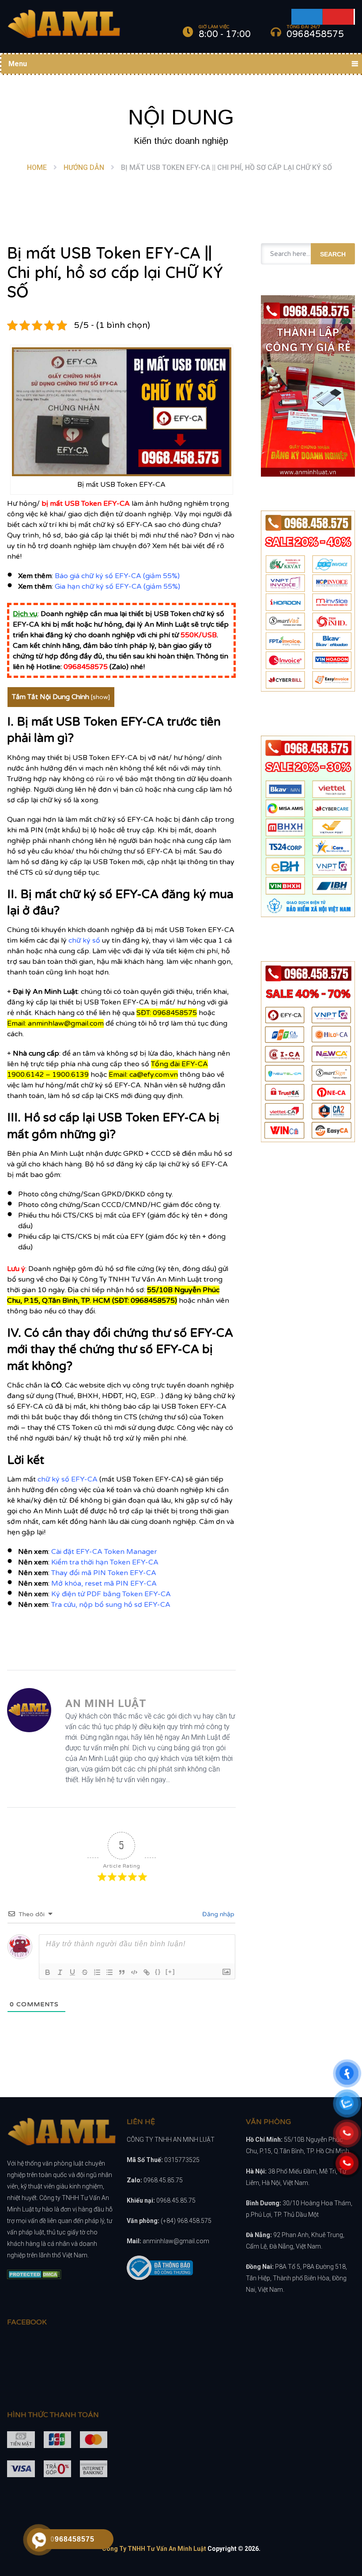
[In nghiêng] (60, 1972)
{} (158, 1972)
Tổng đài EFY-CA (179, 1064)
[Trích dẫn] (122, 1972)
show (100, 697)
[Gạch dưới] (72, 1972)
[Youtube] (339, 17)
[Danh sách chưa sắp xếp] (109, 1972)
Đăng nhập (217, 1914)
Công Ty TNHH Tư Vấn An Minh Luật (154, 2549)
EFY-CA (117, 504)
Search (333, 254)
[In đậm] (48, 1972)
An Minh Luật (106, 1704)
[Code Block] (134, 1972)
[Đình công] (85, 1972)
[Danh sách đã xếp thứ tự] (97, 1972)
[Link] (147, 1972)
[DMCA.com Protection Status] (34, 2277)
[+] (170, 1972)
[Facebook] (307, 17)
